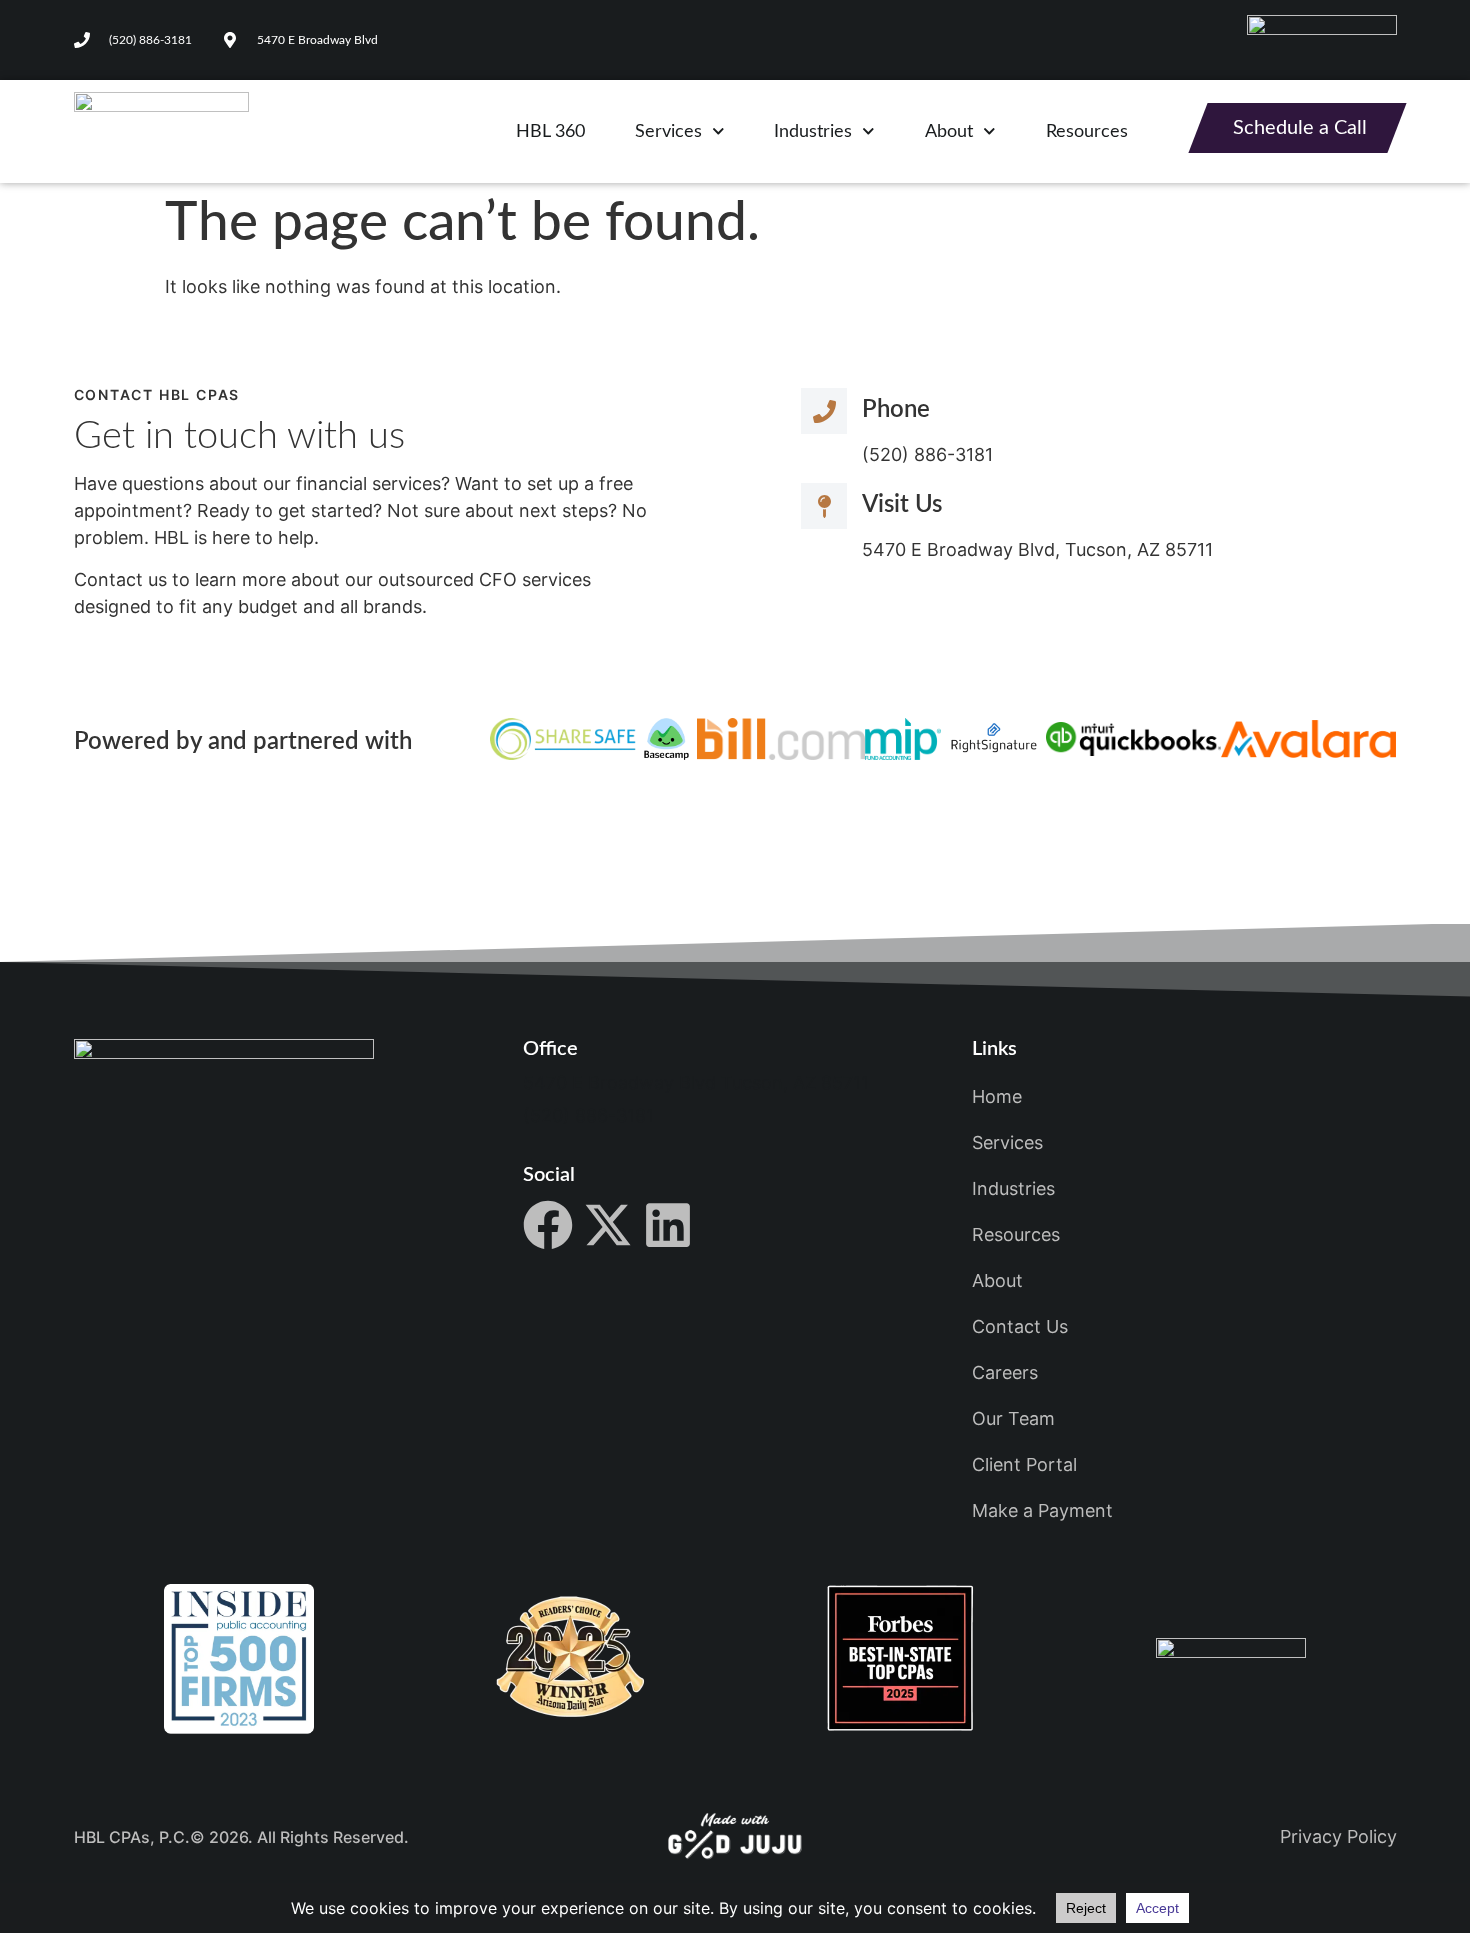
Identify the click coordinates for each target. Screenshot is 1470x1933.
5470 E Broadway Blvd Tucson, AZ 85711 (696, 1082)
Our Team (1013, 1418)
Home (997, 1096)
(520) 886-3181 (588, 1115)
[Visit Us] (824, 506)
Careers (1005, 1372)
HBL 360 (550, 132)
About (949, 132)
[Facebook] (548, 1225)
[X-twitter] (608, 1225)
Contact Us (1020, 1326)
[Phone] (824, 411)
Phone (896, 410)
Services (668, 132)
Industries (813, 132)
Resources (1087, 132)
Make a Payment (1042, 1510)
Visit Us (902, 505)
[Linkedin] (668, 1225)
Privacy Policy (1338, 1836)
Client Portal (1024, 1464)
